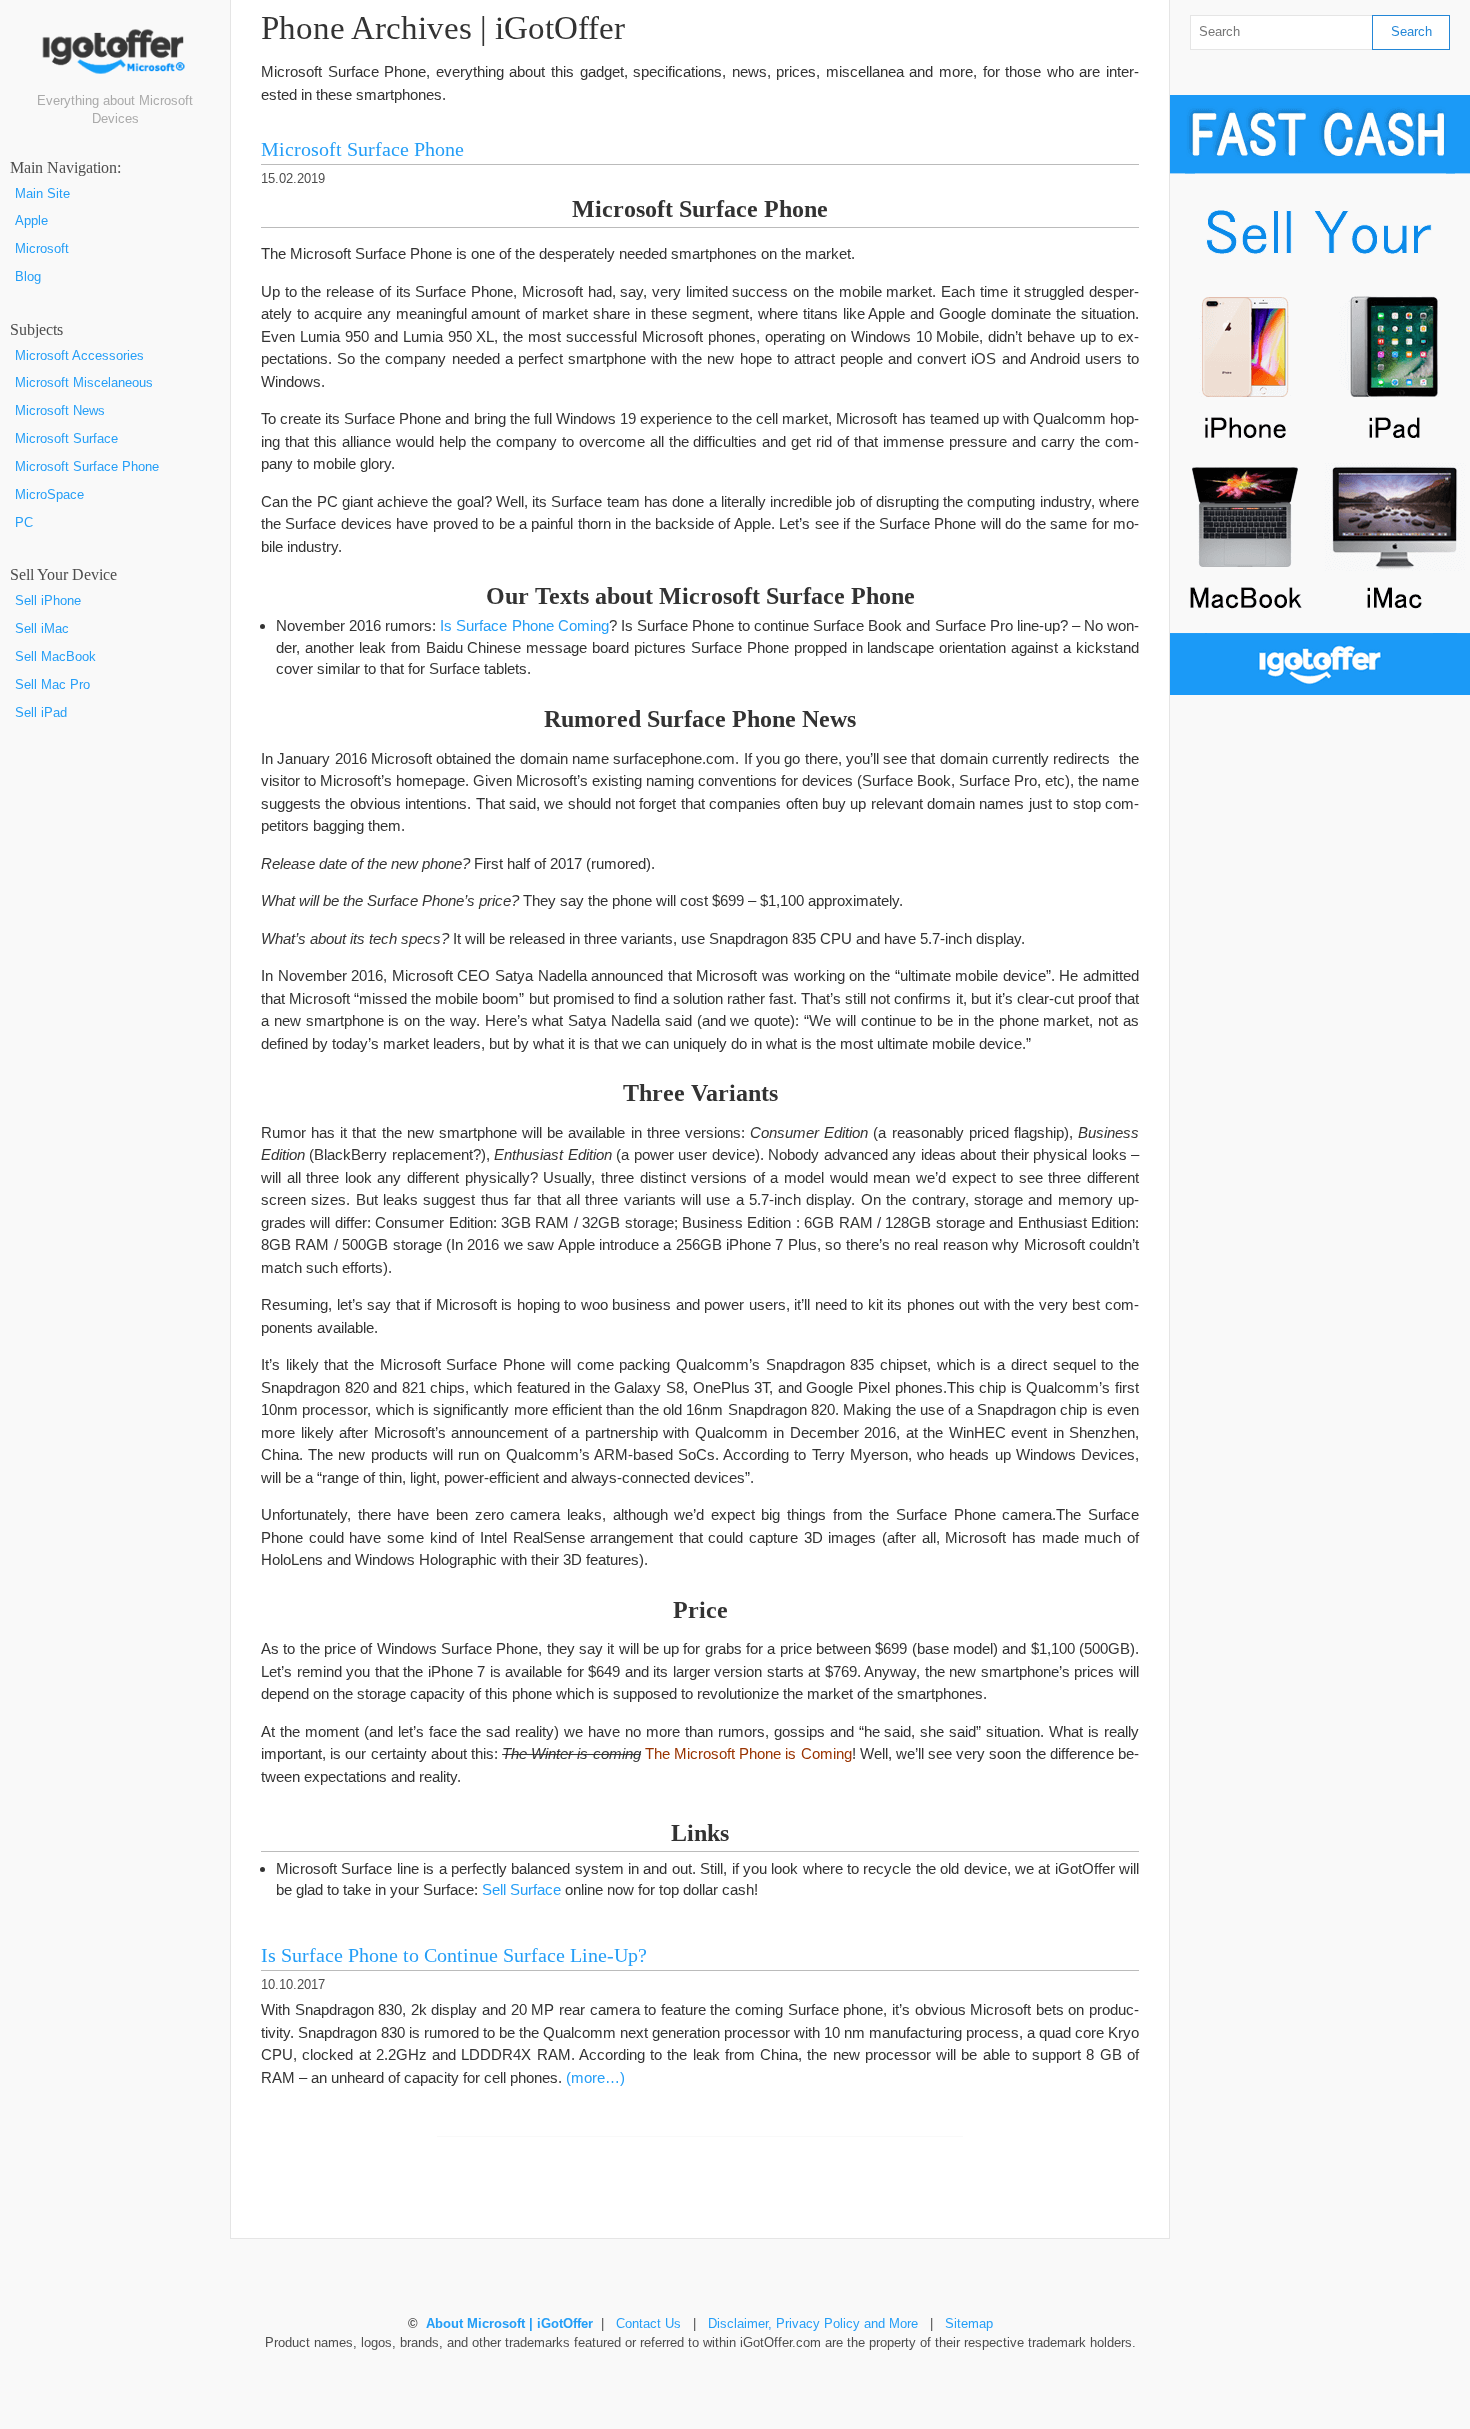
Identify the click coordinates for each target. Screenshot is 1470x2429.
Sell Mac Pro (52, 685)
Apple (31, 221)
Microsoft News (60, 411)
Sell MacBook (55, 657)
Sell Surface (521, 1889)
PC (24, 523)
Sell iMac (42, 629)
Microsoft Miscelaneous (84, 383)
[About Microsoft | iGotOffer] (115, 59)
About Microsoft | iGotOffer (509, 2324)
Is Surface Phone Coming (524, 625)
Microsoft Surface (66, 439)
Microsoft (42, 249)
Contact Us (648, 2324)
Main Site (42, 194)
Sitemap (969, 2324)
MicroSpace (49, 495)
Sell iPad (41, 713)
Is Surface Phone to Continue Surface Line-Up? (454, 1955)
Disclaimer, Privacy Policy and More (813, 2324)
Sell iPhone (48, 601)
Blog (28, 277)
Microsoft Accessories (79, 356)
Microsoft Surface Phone (87, 467)
